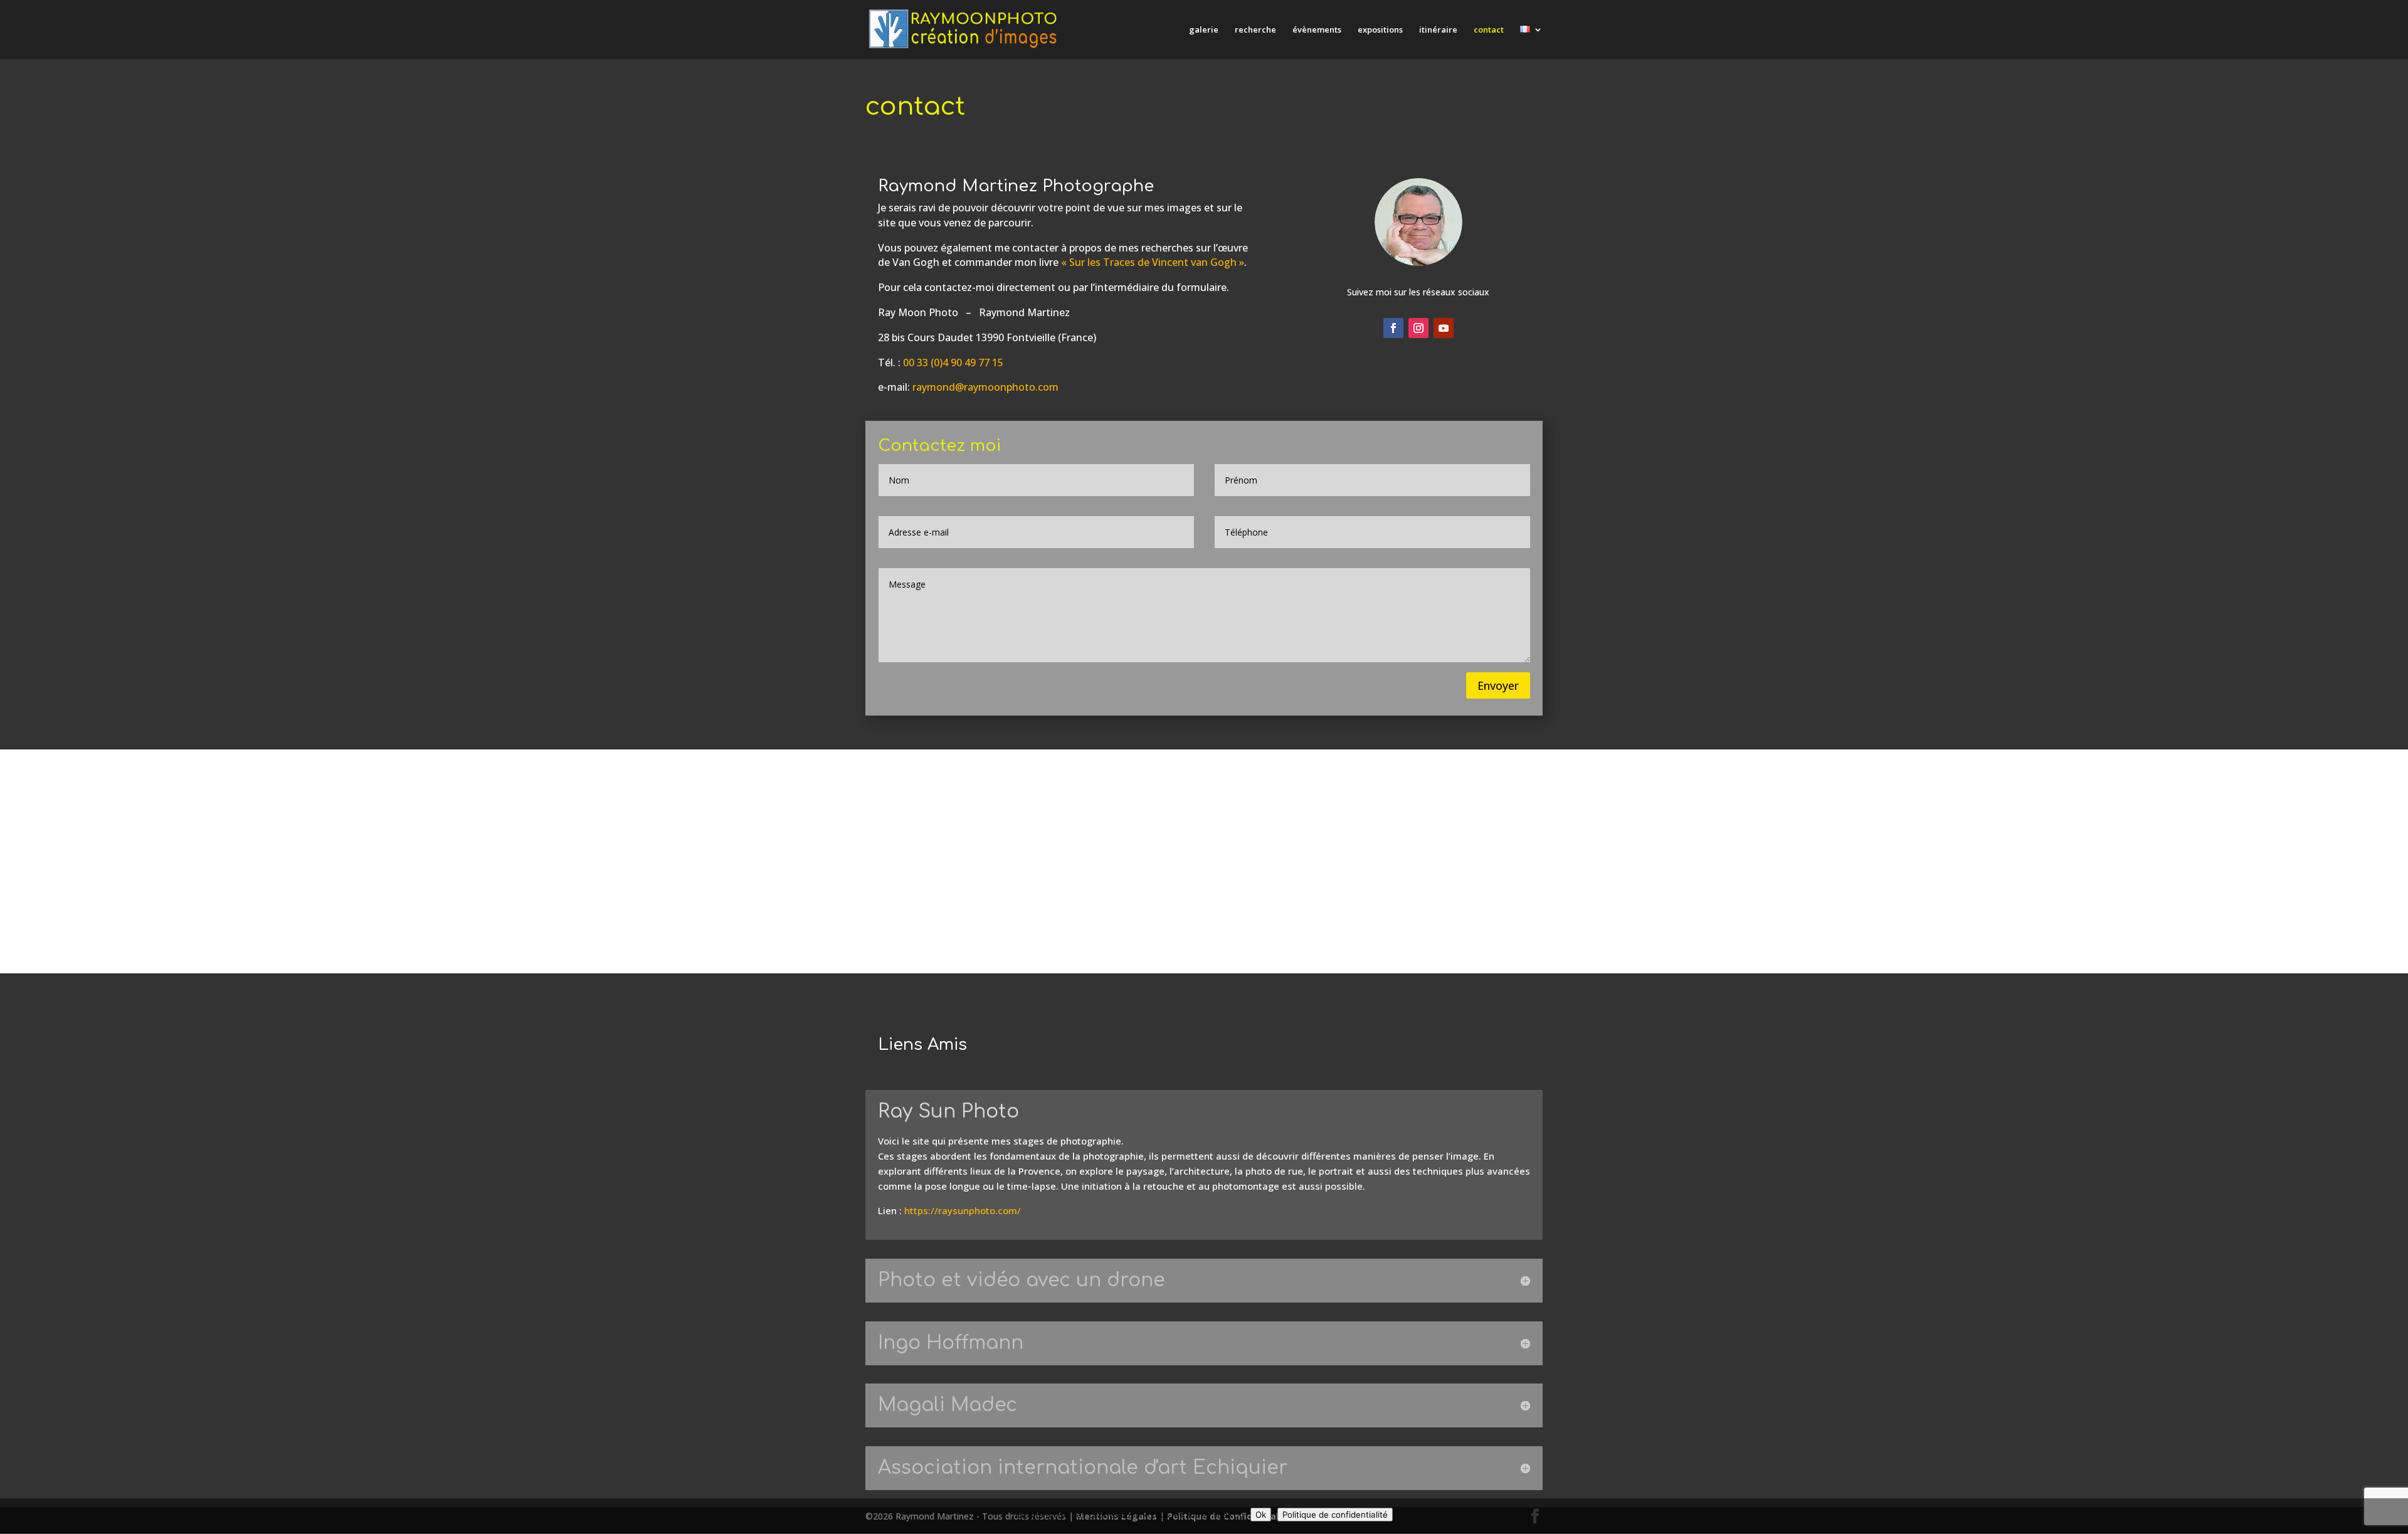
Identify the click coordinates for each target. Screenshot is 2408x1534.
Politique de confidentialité (1335, 1515)
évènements (1317, 30)
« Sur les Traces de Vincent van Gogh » (1153, 262)
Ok (1261, 1515)
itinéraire (1438, 30)
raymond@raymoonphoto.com (985, 387)
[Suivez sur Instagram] (1418, 328)
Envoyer (1498, 685)
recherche (1255, 30)
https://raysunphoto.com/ (963, 1210)
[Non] (2392, 1516)
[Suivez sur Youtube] (1444, 328)
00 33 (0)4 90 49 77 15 (953, 362)
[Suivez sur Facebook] (1393, 328)
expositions (1380, 30)
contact (1489, 30)
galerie (1204, 30)
